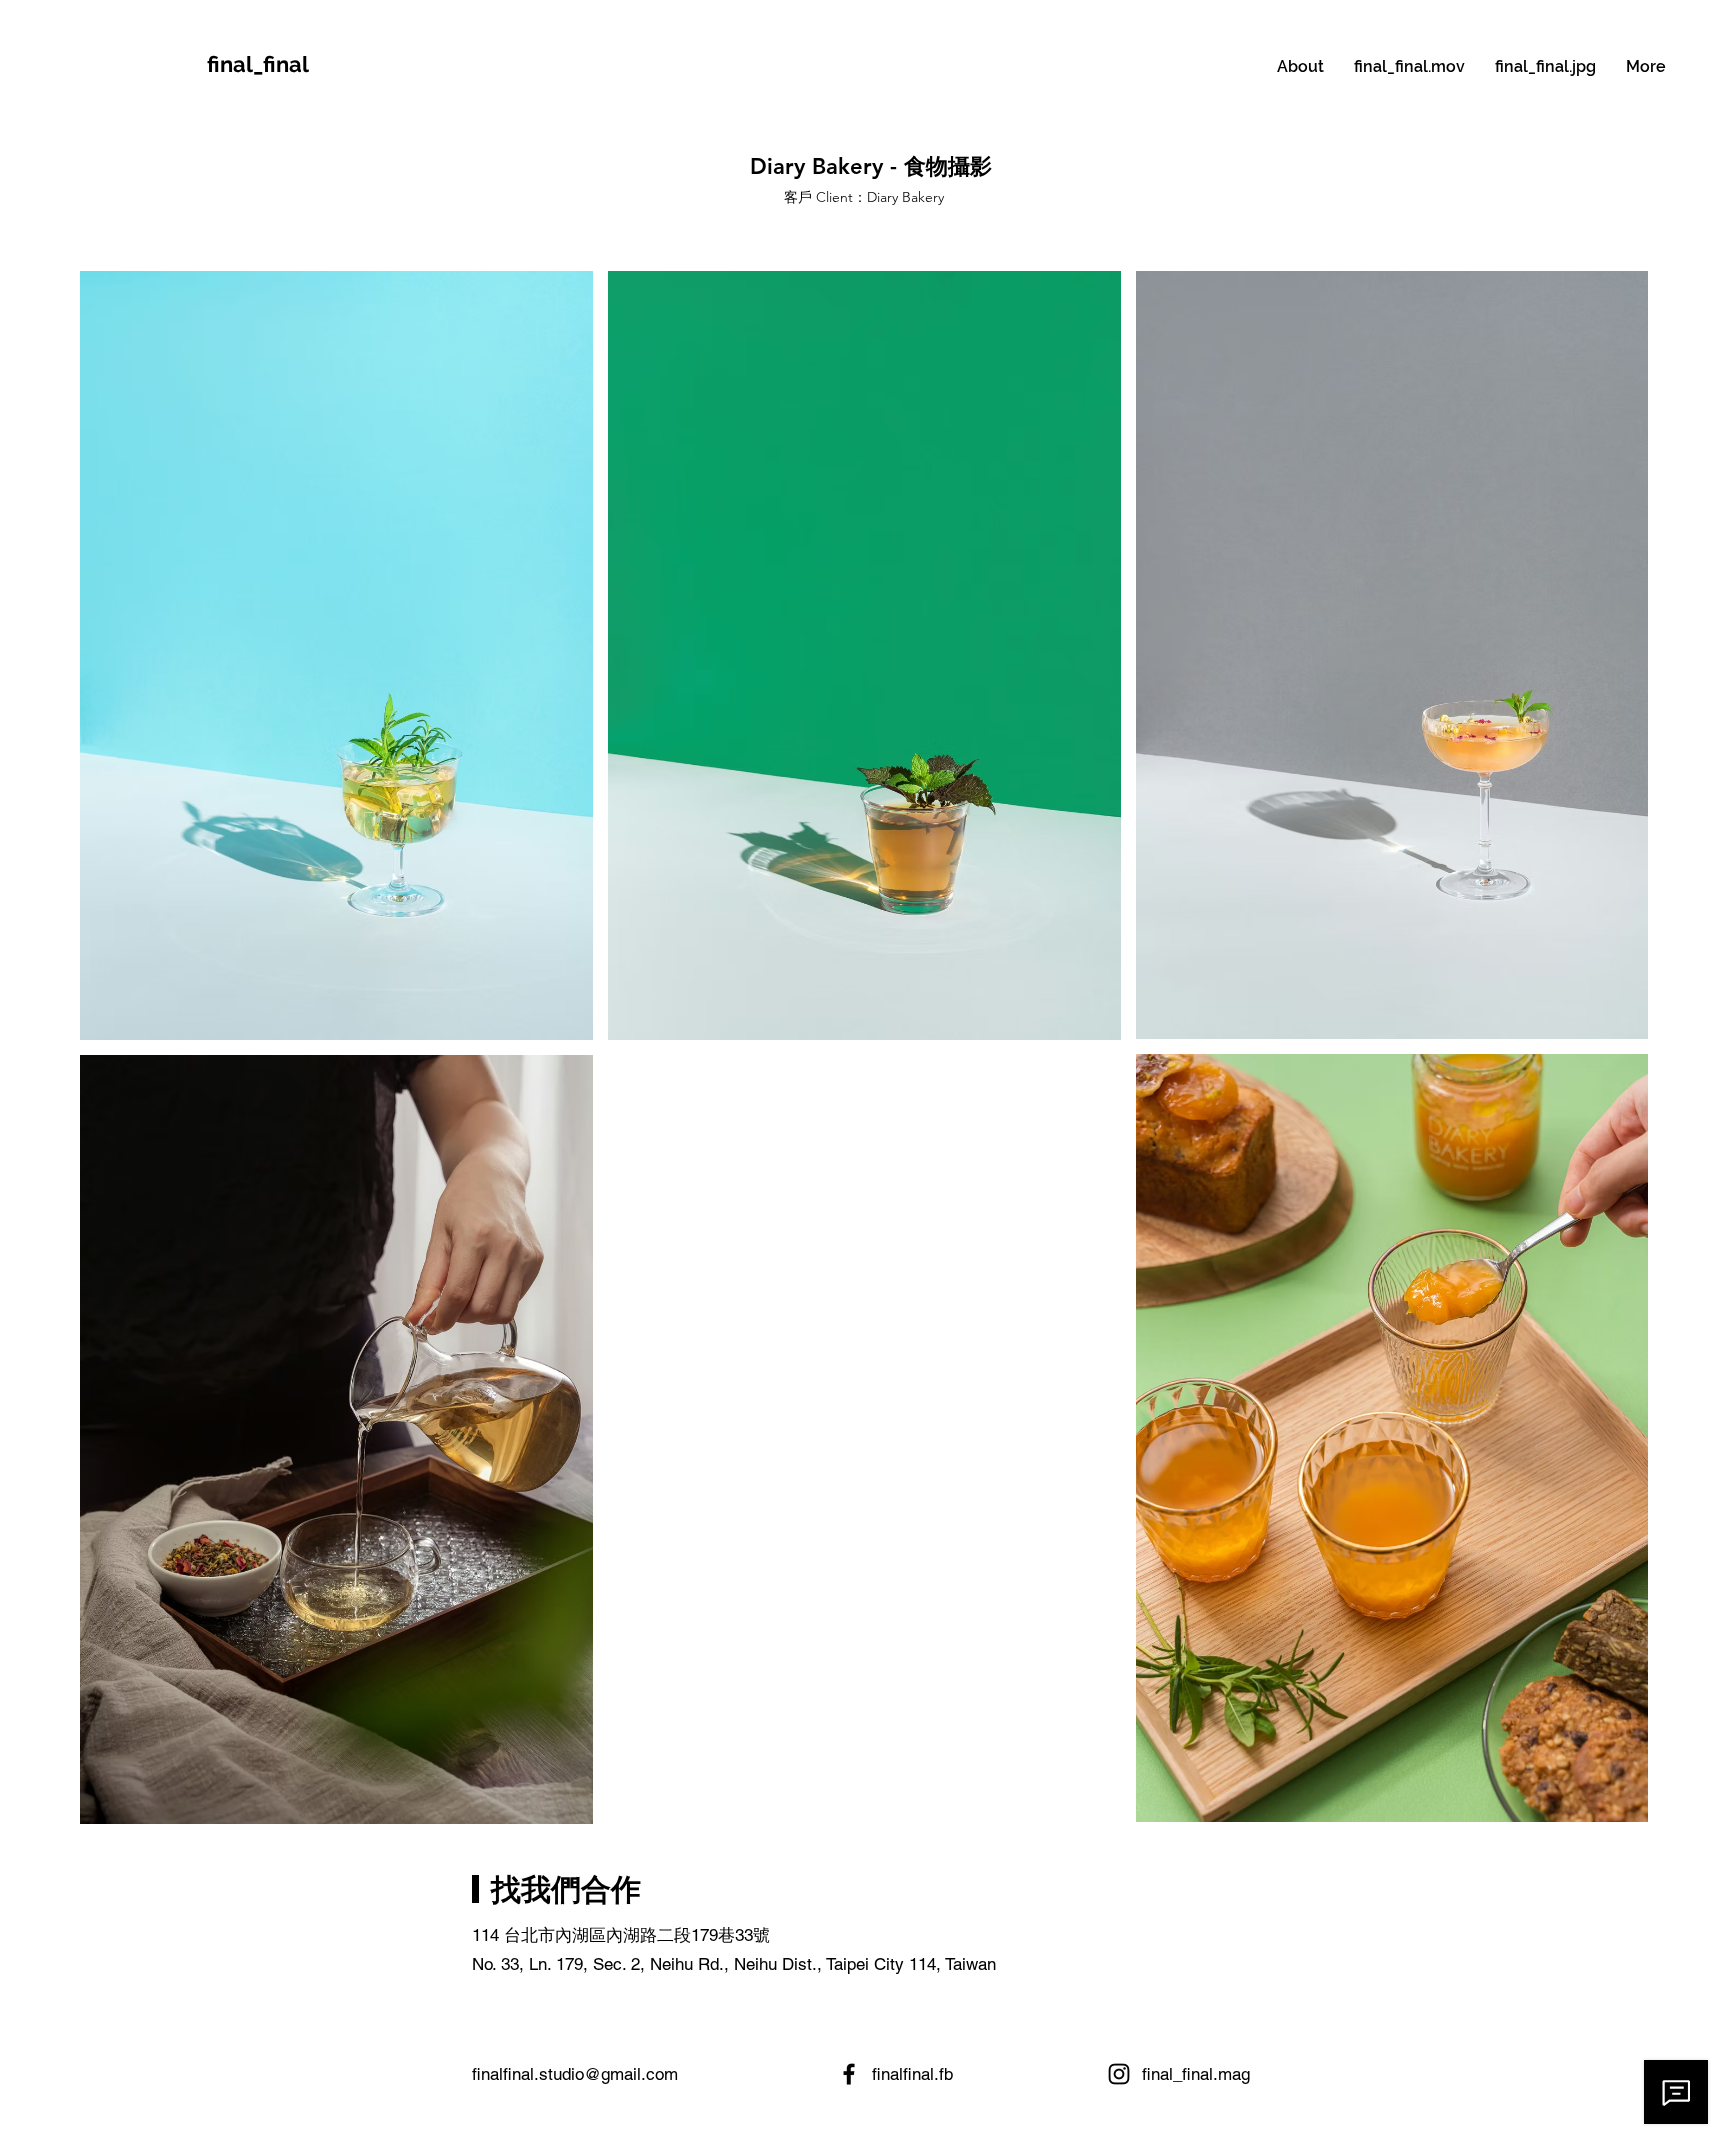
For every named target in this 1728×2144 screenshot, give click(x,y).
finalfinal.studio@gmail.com (575, 2074)
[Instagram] (1119, 2074)
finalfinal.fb (912, 2074)
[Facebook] (849, 2074)
